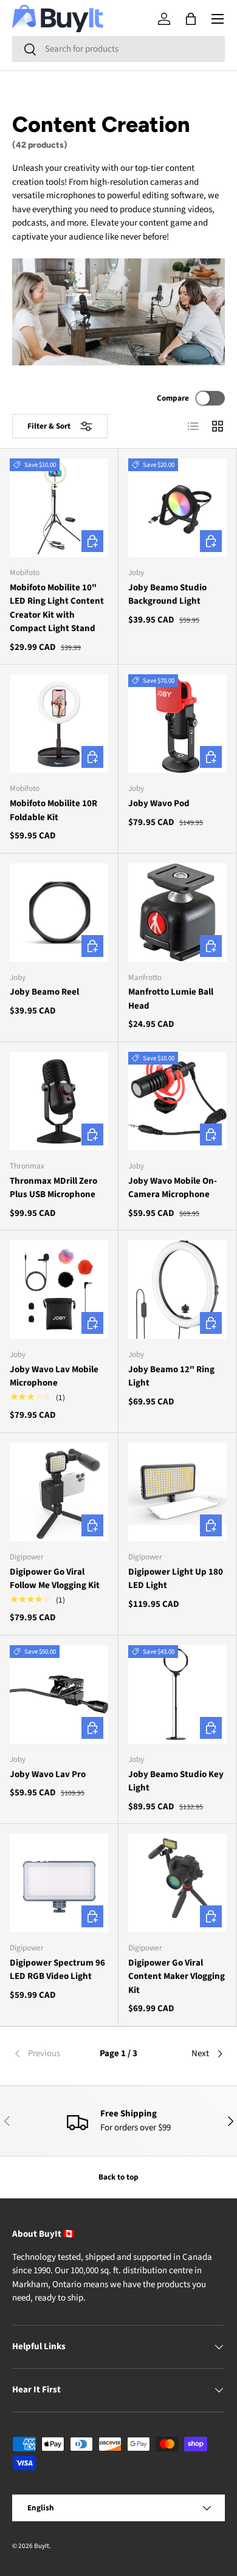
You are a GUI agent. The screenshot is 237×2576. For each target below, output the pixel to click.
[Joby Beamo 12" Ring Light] (177, 1290)
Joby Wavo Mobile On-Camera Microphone (173, 1188)
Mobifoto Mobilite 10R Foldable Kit (53, 810)
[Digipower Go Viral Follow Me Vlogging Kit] (59, 1492)
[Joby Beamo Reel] (59, 913)
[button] (191, 19)
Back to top (118, 2177)
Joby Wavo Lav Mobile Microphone (54, 1376)
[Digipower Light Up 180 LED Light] (177, 1492)
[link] (48, 2054)
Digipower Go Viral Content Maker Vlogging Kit (177, 1977)
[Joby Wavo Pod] (177, 723)
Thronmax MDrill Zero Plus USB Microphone (53, 1188)
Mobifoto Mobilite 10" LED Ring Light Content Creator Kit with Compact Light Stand (57, 608)
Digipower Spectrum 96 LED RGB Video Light (57, 1970)
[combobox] (118, 49)
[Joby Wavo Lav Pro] (59, 1694)
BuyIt (42, 2546)
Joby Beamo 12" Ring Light (171, 1376)
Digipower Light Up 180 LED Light (176, 1579)
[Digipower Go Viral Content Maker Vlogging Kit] (177, 1883)
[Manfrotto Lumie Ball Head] (177, 913)
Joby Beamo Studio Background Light (167, 595)
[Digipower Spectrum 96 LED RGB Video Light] (59, 1883)
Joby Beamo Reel (44, 992)
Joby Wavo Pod (159, 803)
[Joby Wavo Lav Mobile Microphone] (59, 1290)
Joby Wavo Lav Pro (48, 1774)
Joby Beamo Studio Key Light (176, 1781)
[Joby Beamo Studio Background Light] (177, 508)
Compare (173, 398)
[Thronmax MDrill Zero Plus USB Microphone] (59, 1101)
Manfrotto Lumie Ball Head (171, 999)
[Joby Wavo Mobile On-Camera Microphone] (177, 1101)
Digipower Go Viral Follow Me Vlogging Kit (55, 1579)
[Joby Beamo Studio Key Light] (177, 1694)
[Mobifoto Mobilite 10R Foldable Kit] (59, 723)
